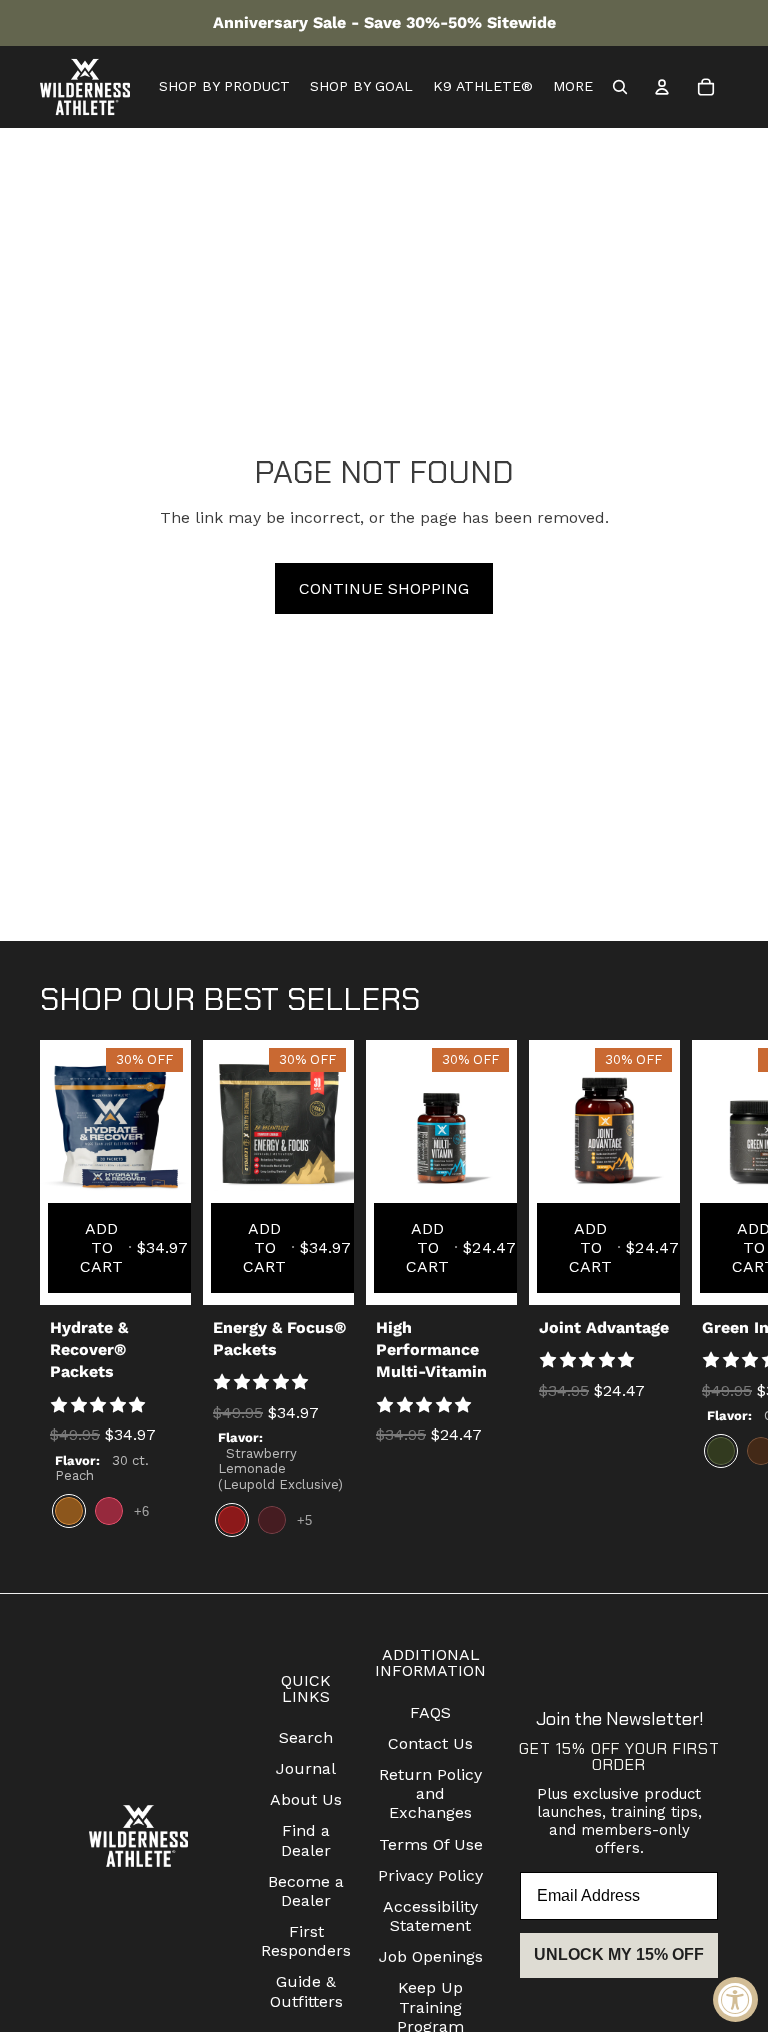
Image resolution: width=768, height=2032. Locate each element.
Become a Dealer (306, 1891)
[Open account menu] (662, 87)
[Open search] (620, 87)
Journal (306, 1768)
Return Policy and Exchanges (430, 1793)
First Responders (306, 1941)
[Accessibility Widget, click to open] (735, 1999)
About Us (306, 1799)
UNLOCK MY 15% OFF (619, 1954)
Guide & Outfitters (306, 1991)
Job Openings (431, 1956)
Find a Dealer (306, 1840)
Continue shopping (384, 588)
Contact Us (430, 1743)
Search (306, 1737)
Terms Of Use (431, 1844)
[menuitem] (573, 87)
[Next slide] (710, 1296)
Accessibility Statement (430, 1916)
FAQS (430, 1712)
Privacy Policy (430, 1875)
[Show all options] (141, 1511)
